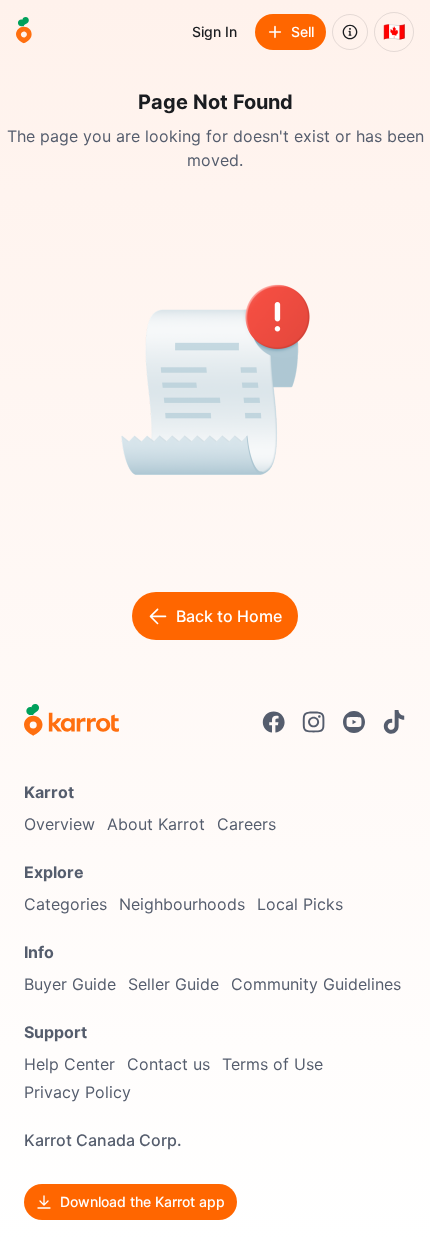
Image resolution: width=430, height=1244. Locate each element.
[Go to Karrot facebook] (274, 722)
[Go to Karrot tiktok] (394, 722)
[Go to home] (24, 32)
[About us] (350, 32)
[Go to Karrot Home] (71, 722)
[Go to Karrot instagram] (314, 722)
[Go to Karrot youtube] (354, 722)
